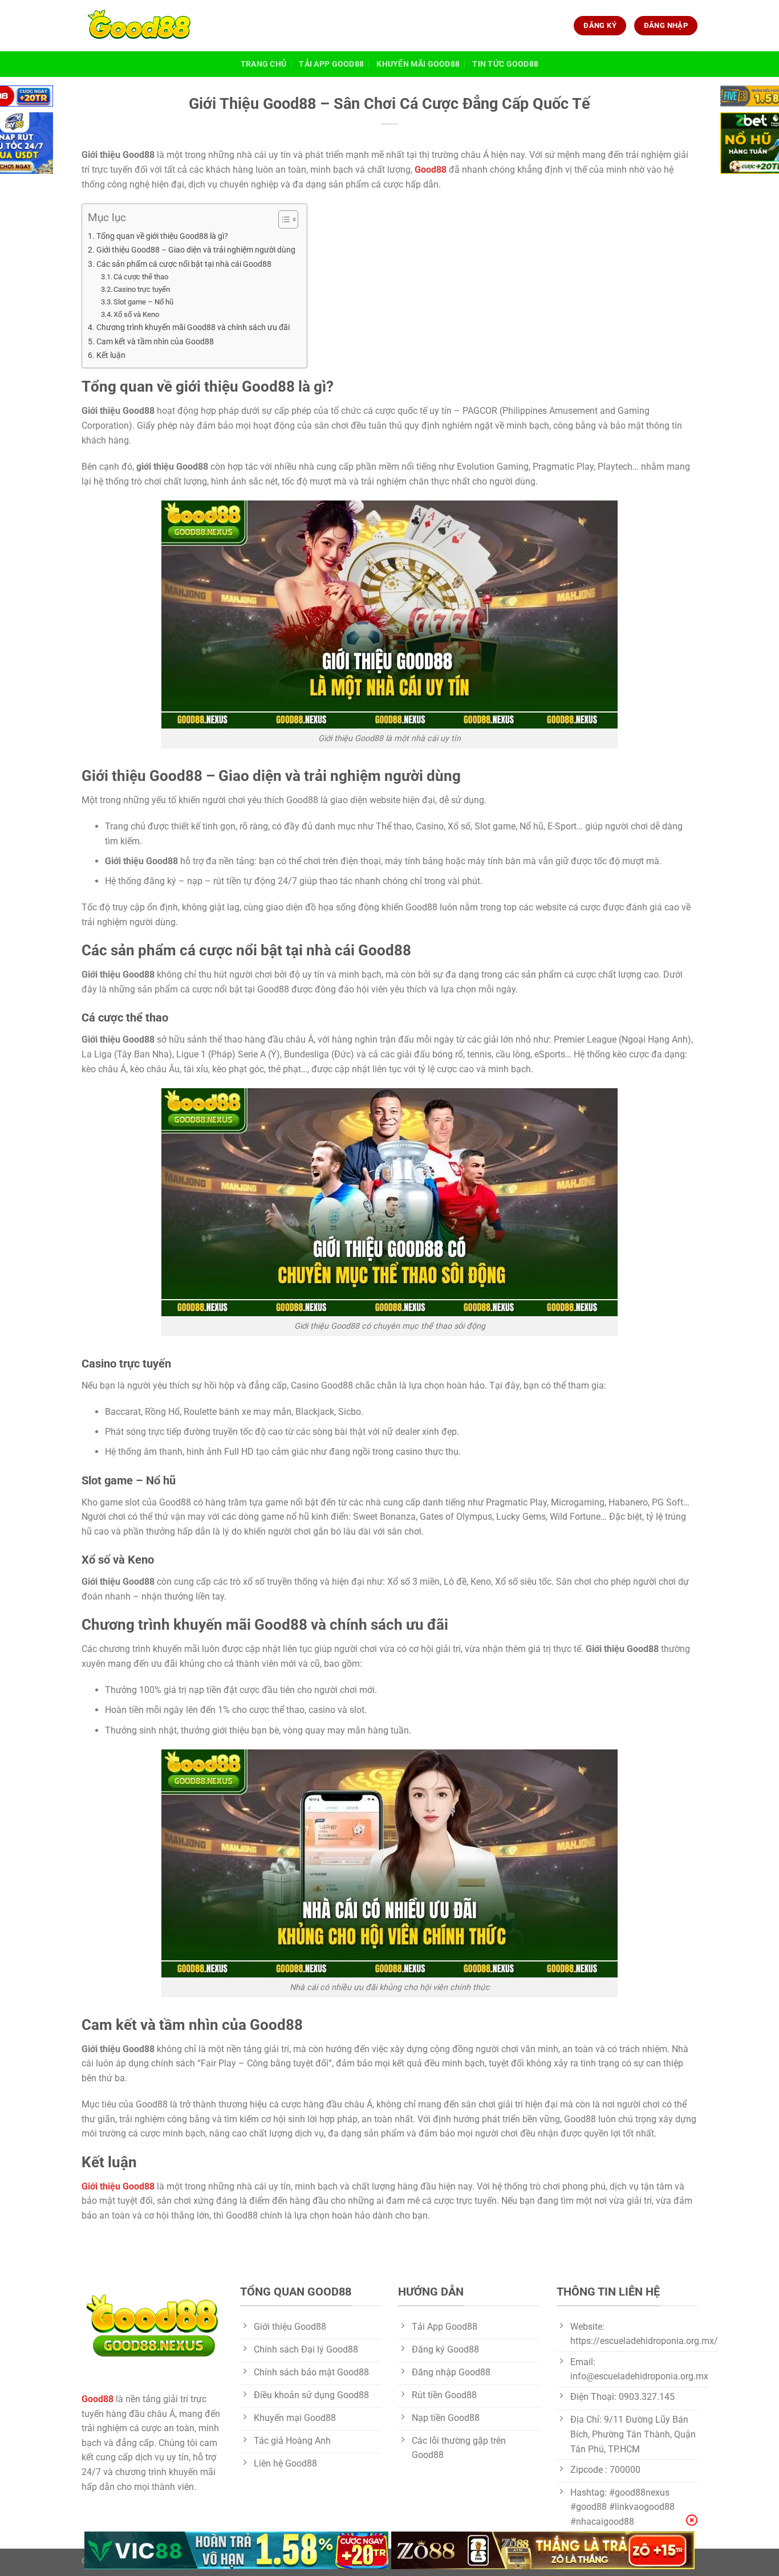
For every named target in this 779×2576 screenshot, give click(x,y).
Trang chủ (264, 64)
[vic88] (236, 2550)
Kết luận (111, 355)
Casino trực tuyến (142, 289)
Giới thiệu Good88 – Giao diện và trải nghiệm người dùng (196, 250)
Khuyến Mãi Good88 (418, 64)
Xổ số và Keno (136, 314)
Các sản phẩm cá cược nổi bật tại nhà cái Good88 (184, 264)
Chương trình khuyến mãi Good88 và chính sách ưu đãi (193, 327)
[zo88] (543, 2550)
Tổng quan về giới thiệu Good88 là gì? (162, 236)
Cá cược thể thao (141, 277)
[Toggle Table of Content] (283, 219)
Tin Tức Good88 (505, 64)
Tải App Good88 (331, 64)
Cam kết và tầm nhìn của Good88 (155, 342)
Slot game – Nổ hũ (143, 302)
